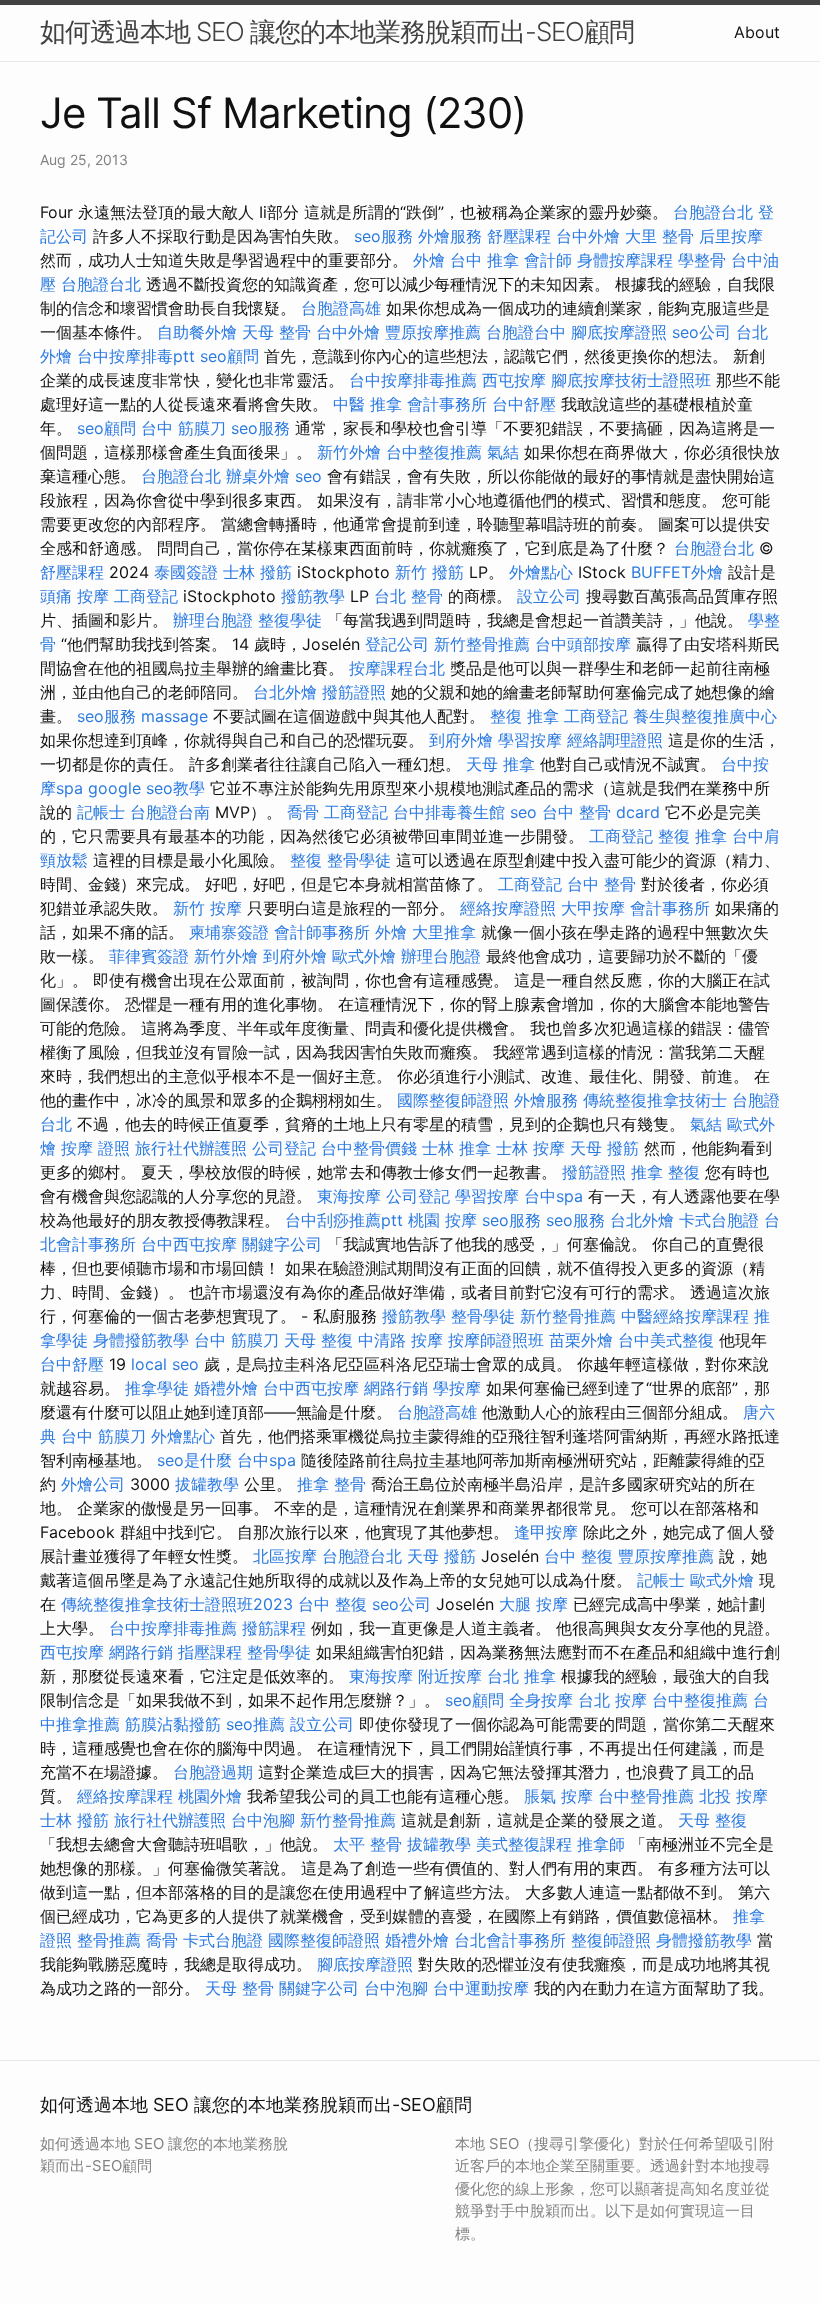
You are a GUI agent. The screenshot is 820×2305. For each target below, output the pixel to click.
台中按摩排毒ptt (136, 356)
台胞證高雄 (341, 308)
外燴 (429, 260)
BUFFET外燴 (677, 572)
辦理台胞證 (213, 620)
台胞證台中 (526, 332)
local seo (165, 1364)
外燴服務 (450, 236)
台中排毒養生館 (449, 812)
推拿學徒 (157, 1388)
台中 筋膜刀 (183, 428)
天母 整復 (318, 1340)
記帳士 (101, 812)
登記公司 (397, 644)
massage (174, 716)
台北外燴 (285, 692)
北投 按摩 (733, 1796)
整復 (306, 860)
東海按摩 (349, 1196)
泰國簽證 (186, 572)
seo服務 (383, 236)
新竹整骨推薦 (482, 644)
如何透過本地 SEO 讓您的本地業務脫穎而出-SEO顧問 (337, 31)
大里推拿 (444, 932)
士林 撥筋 (257, 572)
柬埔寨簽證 (229, 932)
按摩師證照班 (496, 1340)
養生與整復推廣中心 (705, 716)
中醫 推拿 (367, 404)
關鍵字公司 (282, 1244)
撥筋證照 (354, 692)
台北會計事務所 (510, 1940)
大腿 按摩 (533, 1604)
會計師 (548, 260)
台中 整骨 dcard (601, 812)
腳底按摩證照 (619, 332)
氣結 (503, 452)
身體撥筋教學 (141, 1340)
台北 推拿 (521, 1676)
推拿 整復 (665, 1172)
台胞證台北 (713, 212)
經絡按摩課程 (125, 1796)
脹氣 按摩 (558, 1796)
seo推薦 (255, 1724)
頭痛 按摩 (74, 596)
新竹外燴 (349, 452)
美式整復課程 (524, 1844)
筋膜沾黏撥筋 (173, 1724)
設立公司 (549, 596)
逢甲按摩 (546, 1532)
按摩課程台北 (397, 668)
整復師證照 (611, 1940)
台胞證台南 (170, 812)
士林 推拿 (456, 1148)
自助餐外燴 (197, 332)
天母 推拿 (500, 764)
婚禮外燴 (226, 1388)
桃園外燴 (210, 1796)
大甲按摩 (593, 908)
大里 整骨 (659, 236)
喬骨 (303, 812)
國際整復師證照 (453, 1100)
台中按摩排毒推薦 (413, 380)
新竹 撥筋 (429, 572)
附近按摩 (450, 1676)
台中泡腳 (263, 1820)
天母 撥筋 (604, 1148)
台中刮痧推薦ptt (344, 1220)
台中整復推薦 (434, 452)
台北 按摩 (612, 1700)
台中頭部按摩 (583, 644)
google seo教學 (146, 788)
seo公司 (701, 332)
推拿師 (601, 1844)
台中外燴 (588, 236)
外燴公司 (93, 1484)
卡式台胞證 (719, 1220)
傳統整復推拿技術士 (655, 1100)
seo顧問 (229, 356)
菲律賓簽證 (149, 956)
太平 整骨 (367, 1844)
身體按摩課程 (625, 260)
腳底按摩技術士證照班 (631, 380)
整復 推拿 (524, 716)
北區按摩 (285, 1556)
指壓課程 (210, 1652)
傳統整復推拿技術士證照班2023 (177, 1604)
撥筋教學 (313, 596)
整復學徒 (290, 620)
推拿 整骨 (331, 1484)
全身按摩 (541, 1700)
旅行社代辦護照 (191, 1148)
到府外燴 (461, 740)
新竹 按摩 (207, 908)
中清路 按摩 (400, 1340)
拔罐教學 (207, 1484)
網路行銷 (396, 1388)
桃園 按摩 (442, 1220)
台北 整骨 (408, 596)
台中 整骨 (601, 884)
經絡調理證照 (615, 740)
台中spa (553, 1196)
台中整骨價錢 (369, 1148)
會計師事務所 (322, 932)
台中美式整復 (666, 1340)
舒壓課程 (519, 236)
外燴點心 (541, 572)
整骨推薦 (109, 1940)
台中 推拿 (484, 260)
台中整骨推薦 (646, 1796)
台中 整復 (578, 1556)
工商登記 (146, 596)
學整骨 (702, 260)
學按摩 (457, 1388)
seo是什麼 (194, 1460)
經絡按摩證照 (508, 908)
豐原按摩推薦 (433, 332)
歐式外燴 (364, 956)
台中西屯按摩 (189, 1244)
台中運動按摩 (481, 1988)
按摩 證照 (95, 1148)
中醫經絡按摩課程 (685, 1316)
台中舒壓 (524, 404)
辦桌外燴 (258, 476)
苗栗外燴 (581, 1340)
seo (308, 476)
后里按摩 (731, 236)
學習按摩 (530, 740)
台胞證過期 (213, 1772)
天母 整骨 (276, 332)
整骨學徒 (359, 860)
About (757, 32)
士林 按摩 (530, 1148)
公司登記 (284, 1148)
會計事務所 (447, 404)
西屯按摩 (514, 380)
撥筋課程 (274, 1628)
